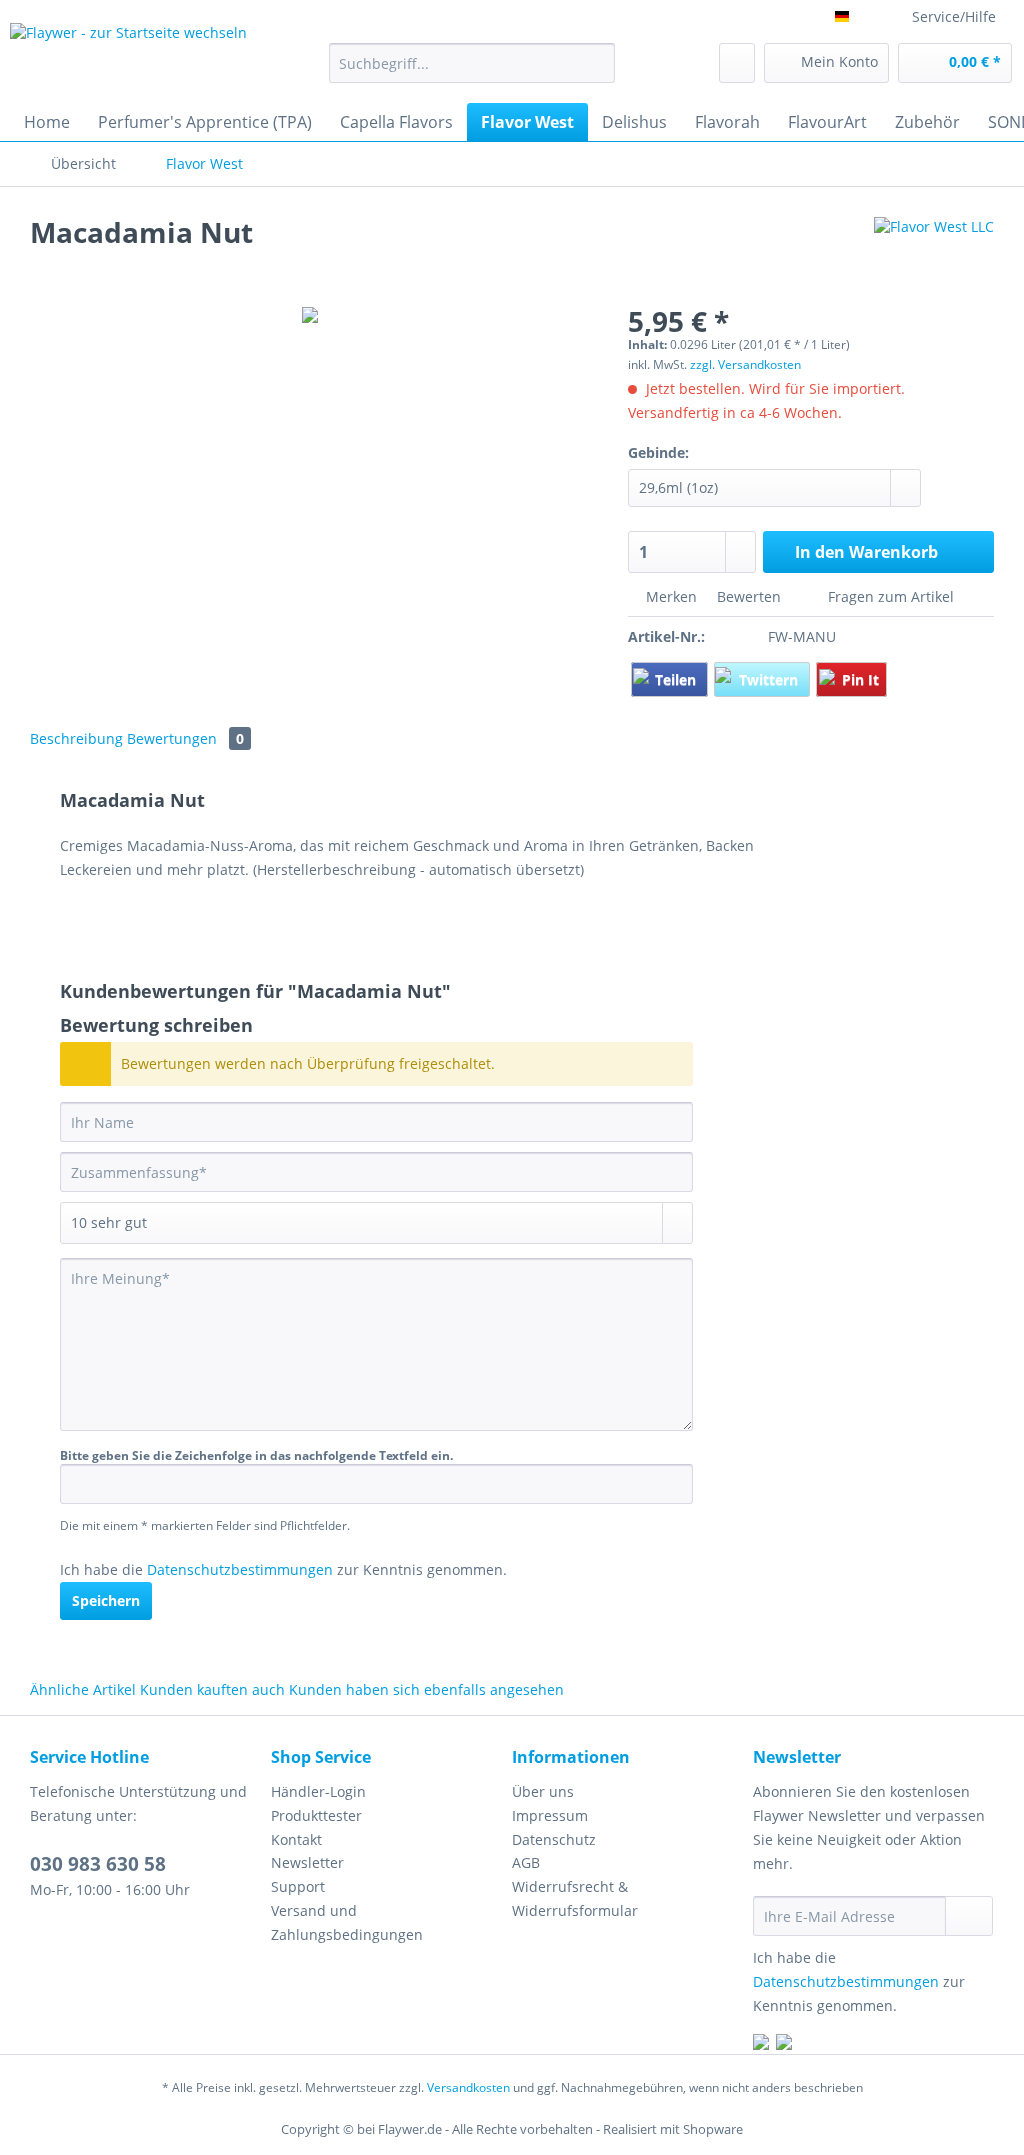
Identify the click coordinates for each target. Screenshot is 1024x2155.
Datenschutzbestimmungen (240, 1569)
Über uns (543, 1791)
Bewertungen (185, 738)
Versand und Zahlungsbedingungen (347, 1922)
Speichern (106, 1600)
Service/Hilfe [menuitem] (954, 16)
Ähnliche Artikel (83, 1689)
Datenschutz (554, 1839)
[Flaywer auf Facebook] (761, 2044)
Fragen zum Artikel (889, 596)
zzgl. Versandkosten (745, 364)
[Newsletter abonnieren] (969, 1916)
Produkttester (316, 1815)
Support (298, 1886)
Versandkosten (468, 2087)
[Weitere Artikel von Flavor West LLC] (934, 252)
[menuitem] (472, 72)
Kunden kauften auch (212, 1689)
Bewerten (749, 596)
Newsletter (307, 1862)
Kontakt (296, 1839)
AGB (526, 1862)
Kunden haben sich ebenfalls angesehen (426, 1689)
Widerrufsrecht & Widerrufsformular (575, 1898)
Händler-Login (318, 1791)
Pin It (860, 679)
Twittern (770, 679)
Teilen (677, 679)
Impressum (550, 1815)
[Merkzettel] (737, 63)
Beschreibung (76, 738)
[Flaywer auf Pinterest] (784, 2044)
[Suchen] (596, 63)
